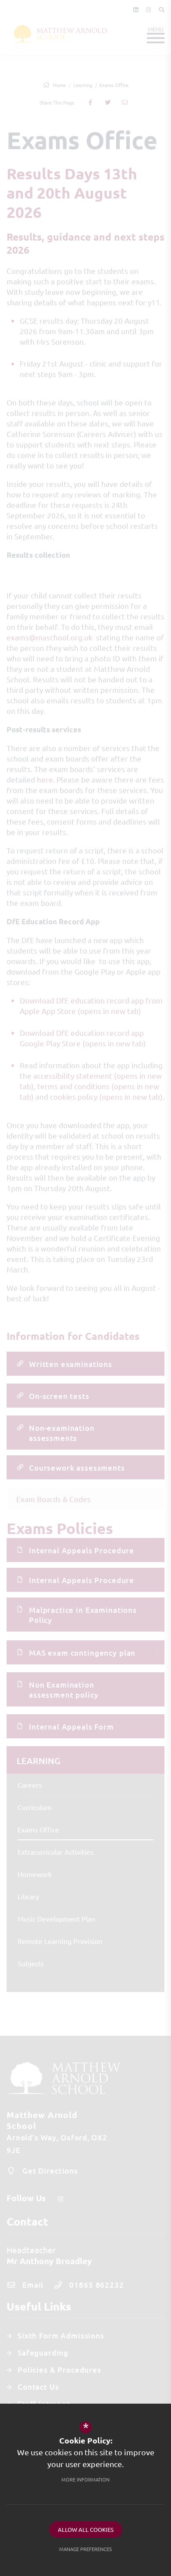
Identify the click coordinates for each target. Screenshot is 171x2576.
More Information (85, 2479)
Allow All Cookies (86, 2529)
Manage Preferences (85, 2549)
